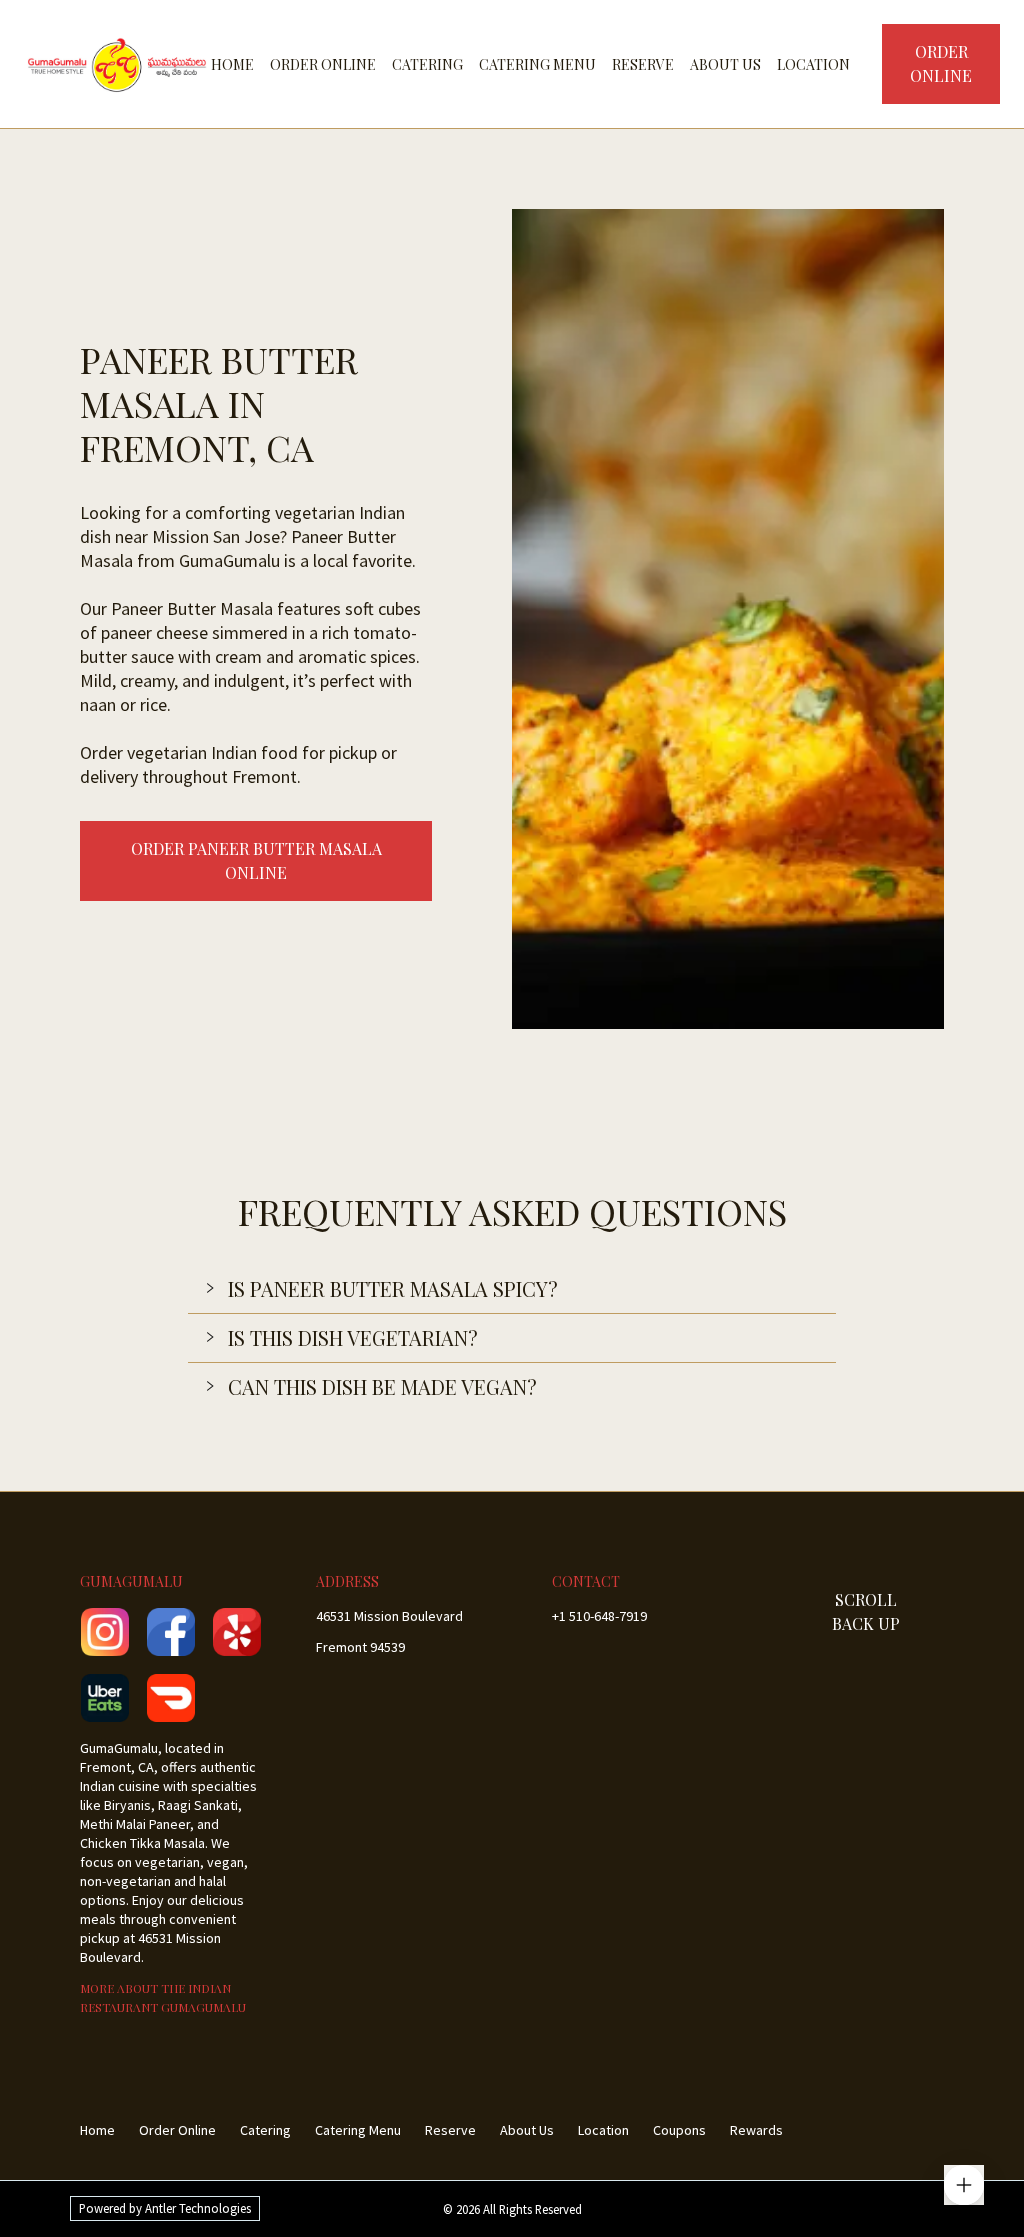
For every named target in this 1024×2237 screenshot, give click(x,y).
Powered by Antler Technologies (165, 2208)
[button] (512, 1289)
